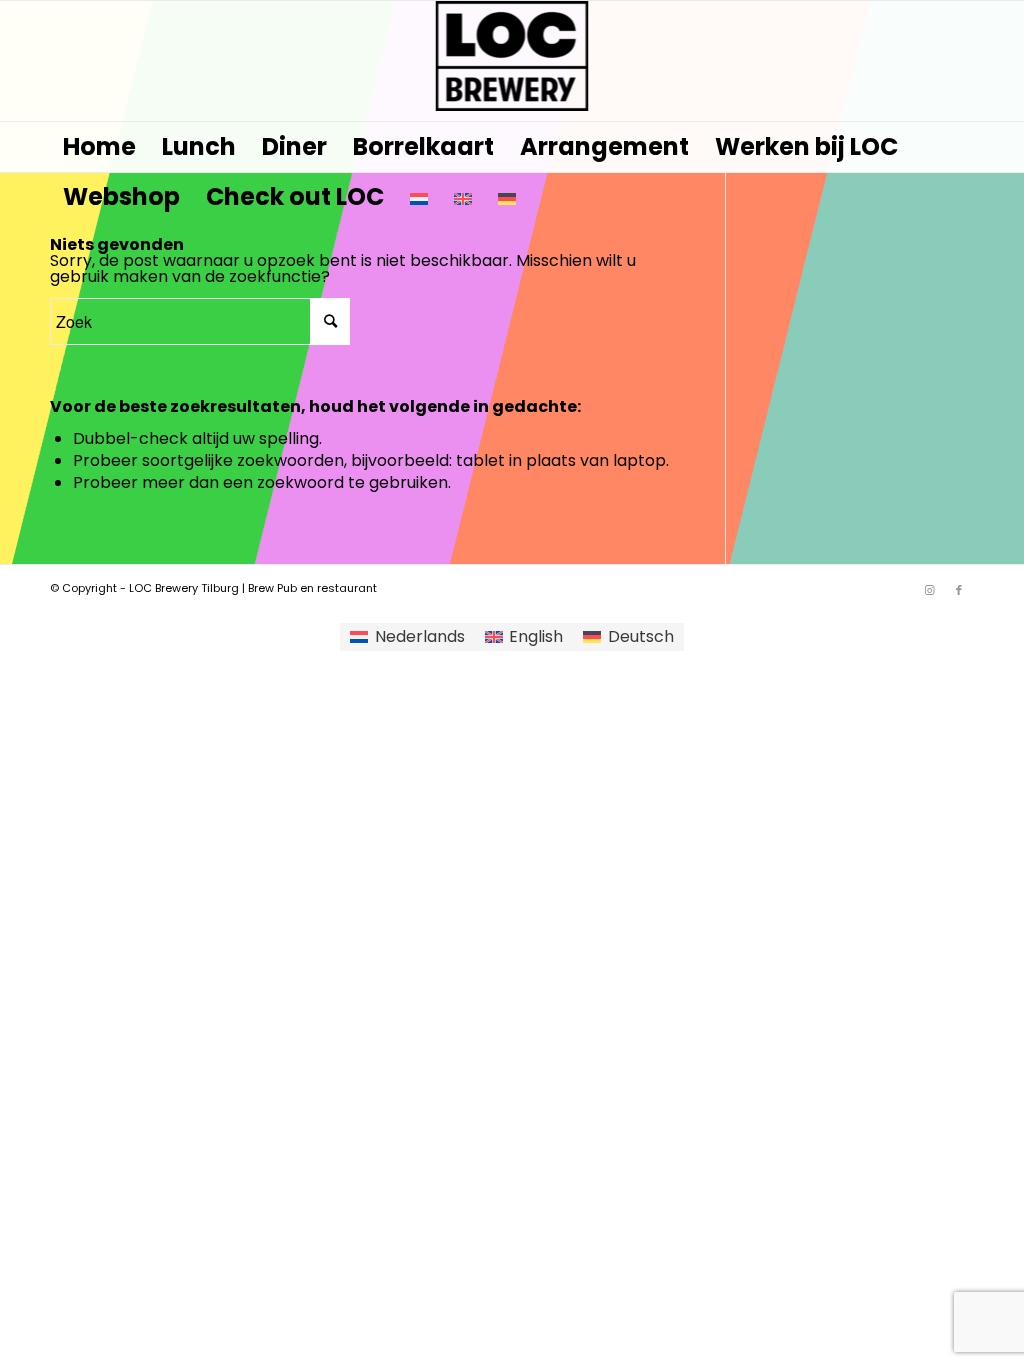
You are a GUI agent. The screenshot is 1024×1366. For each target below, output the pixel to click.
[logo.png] (512, 61)
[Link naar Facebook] (959, 590)
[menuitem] (99, 147)
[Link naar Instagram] (929, 590)
